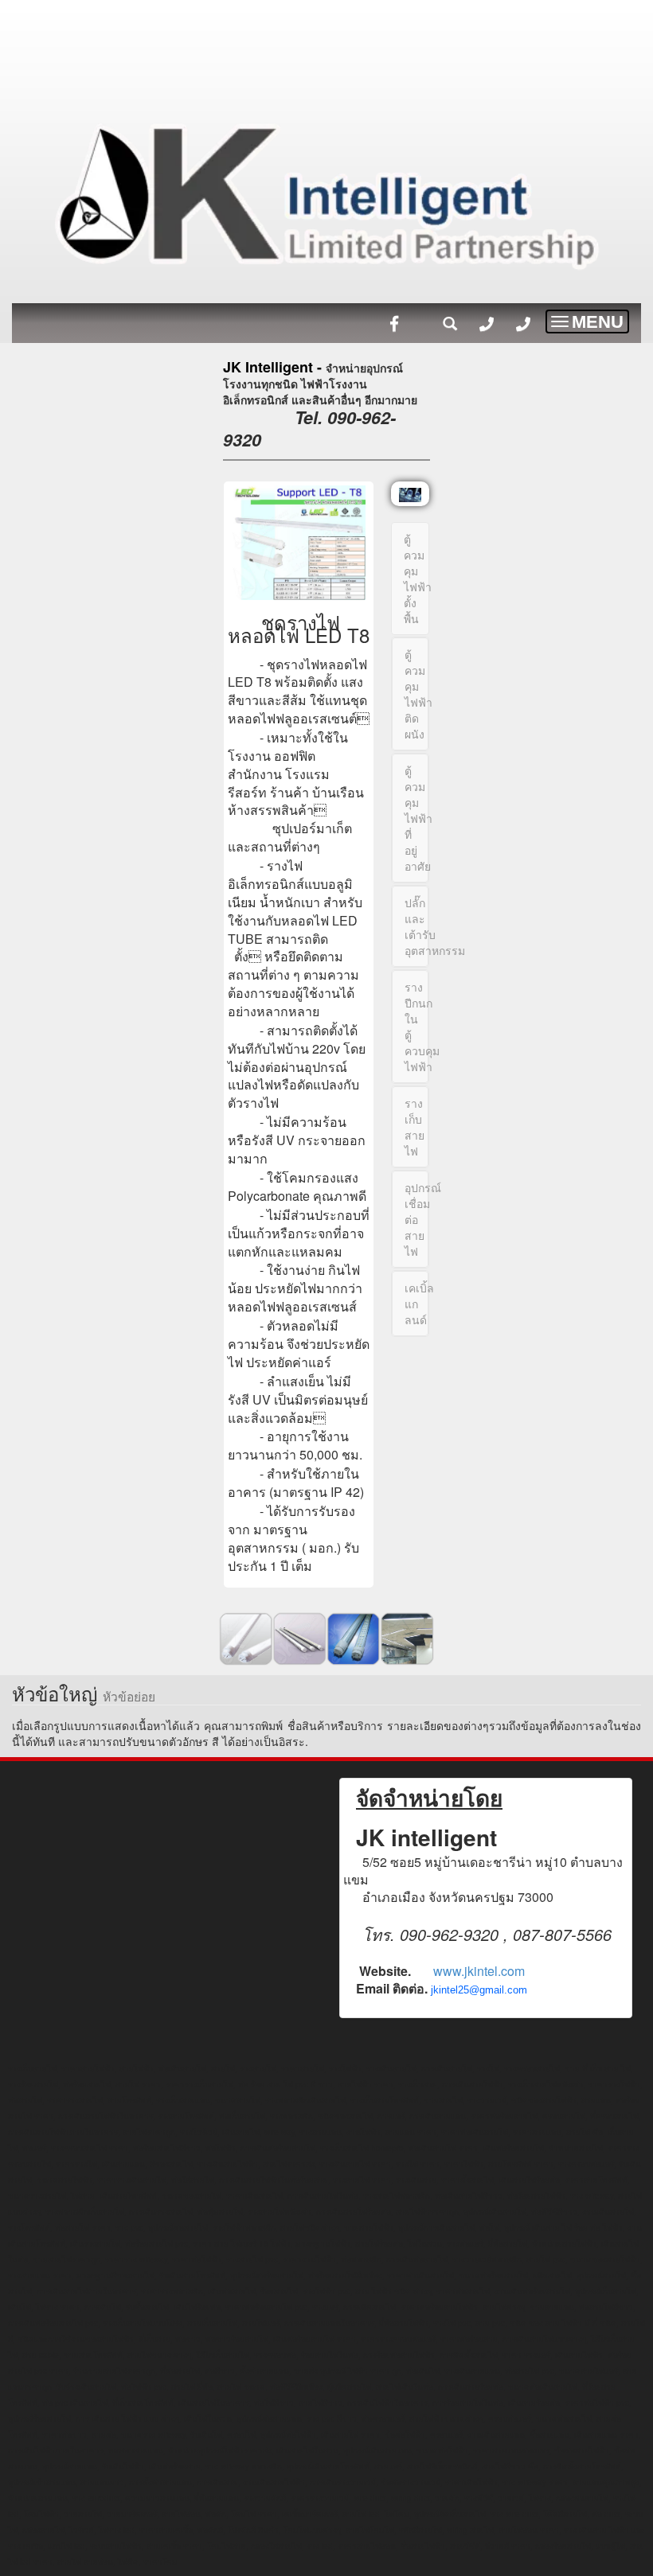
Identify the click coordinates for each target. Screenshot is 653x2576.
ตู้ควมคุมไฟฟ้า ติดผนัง (416, 694)
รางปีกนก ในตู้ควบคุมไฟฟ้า (416, 1027)
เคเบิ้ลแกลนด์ (416, 1304)
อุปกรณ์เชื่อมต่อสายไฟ (416, 1219)
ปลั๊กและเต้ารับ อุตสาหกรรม (416, 926)
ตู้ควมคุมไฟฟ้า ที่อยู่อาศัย (416, 818)
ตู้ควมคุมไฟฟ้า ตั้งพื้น (416, 579)
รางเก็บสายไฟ (414, 1127)
